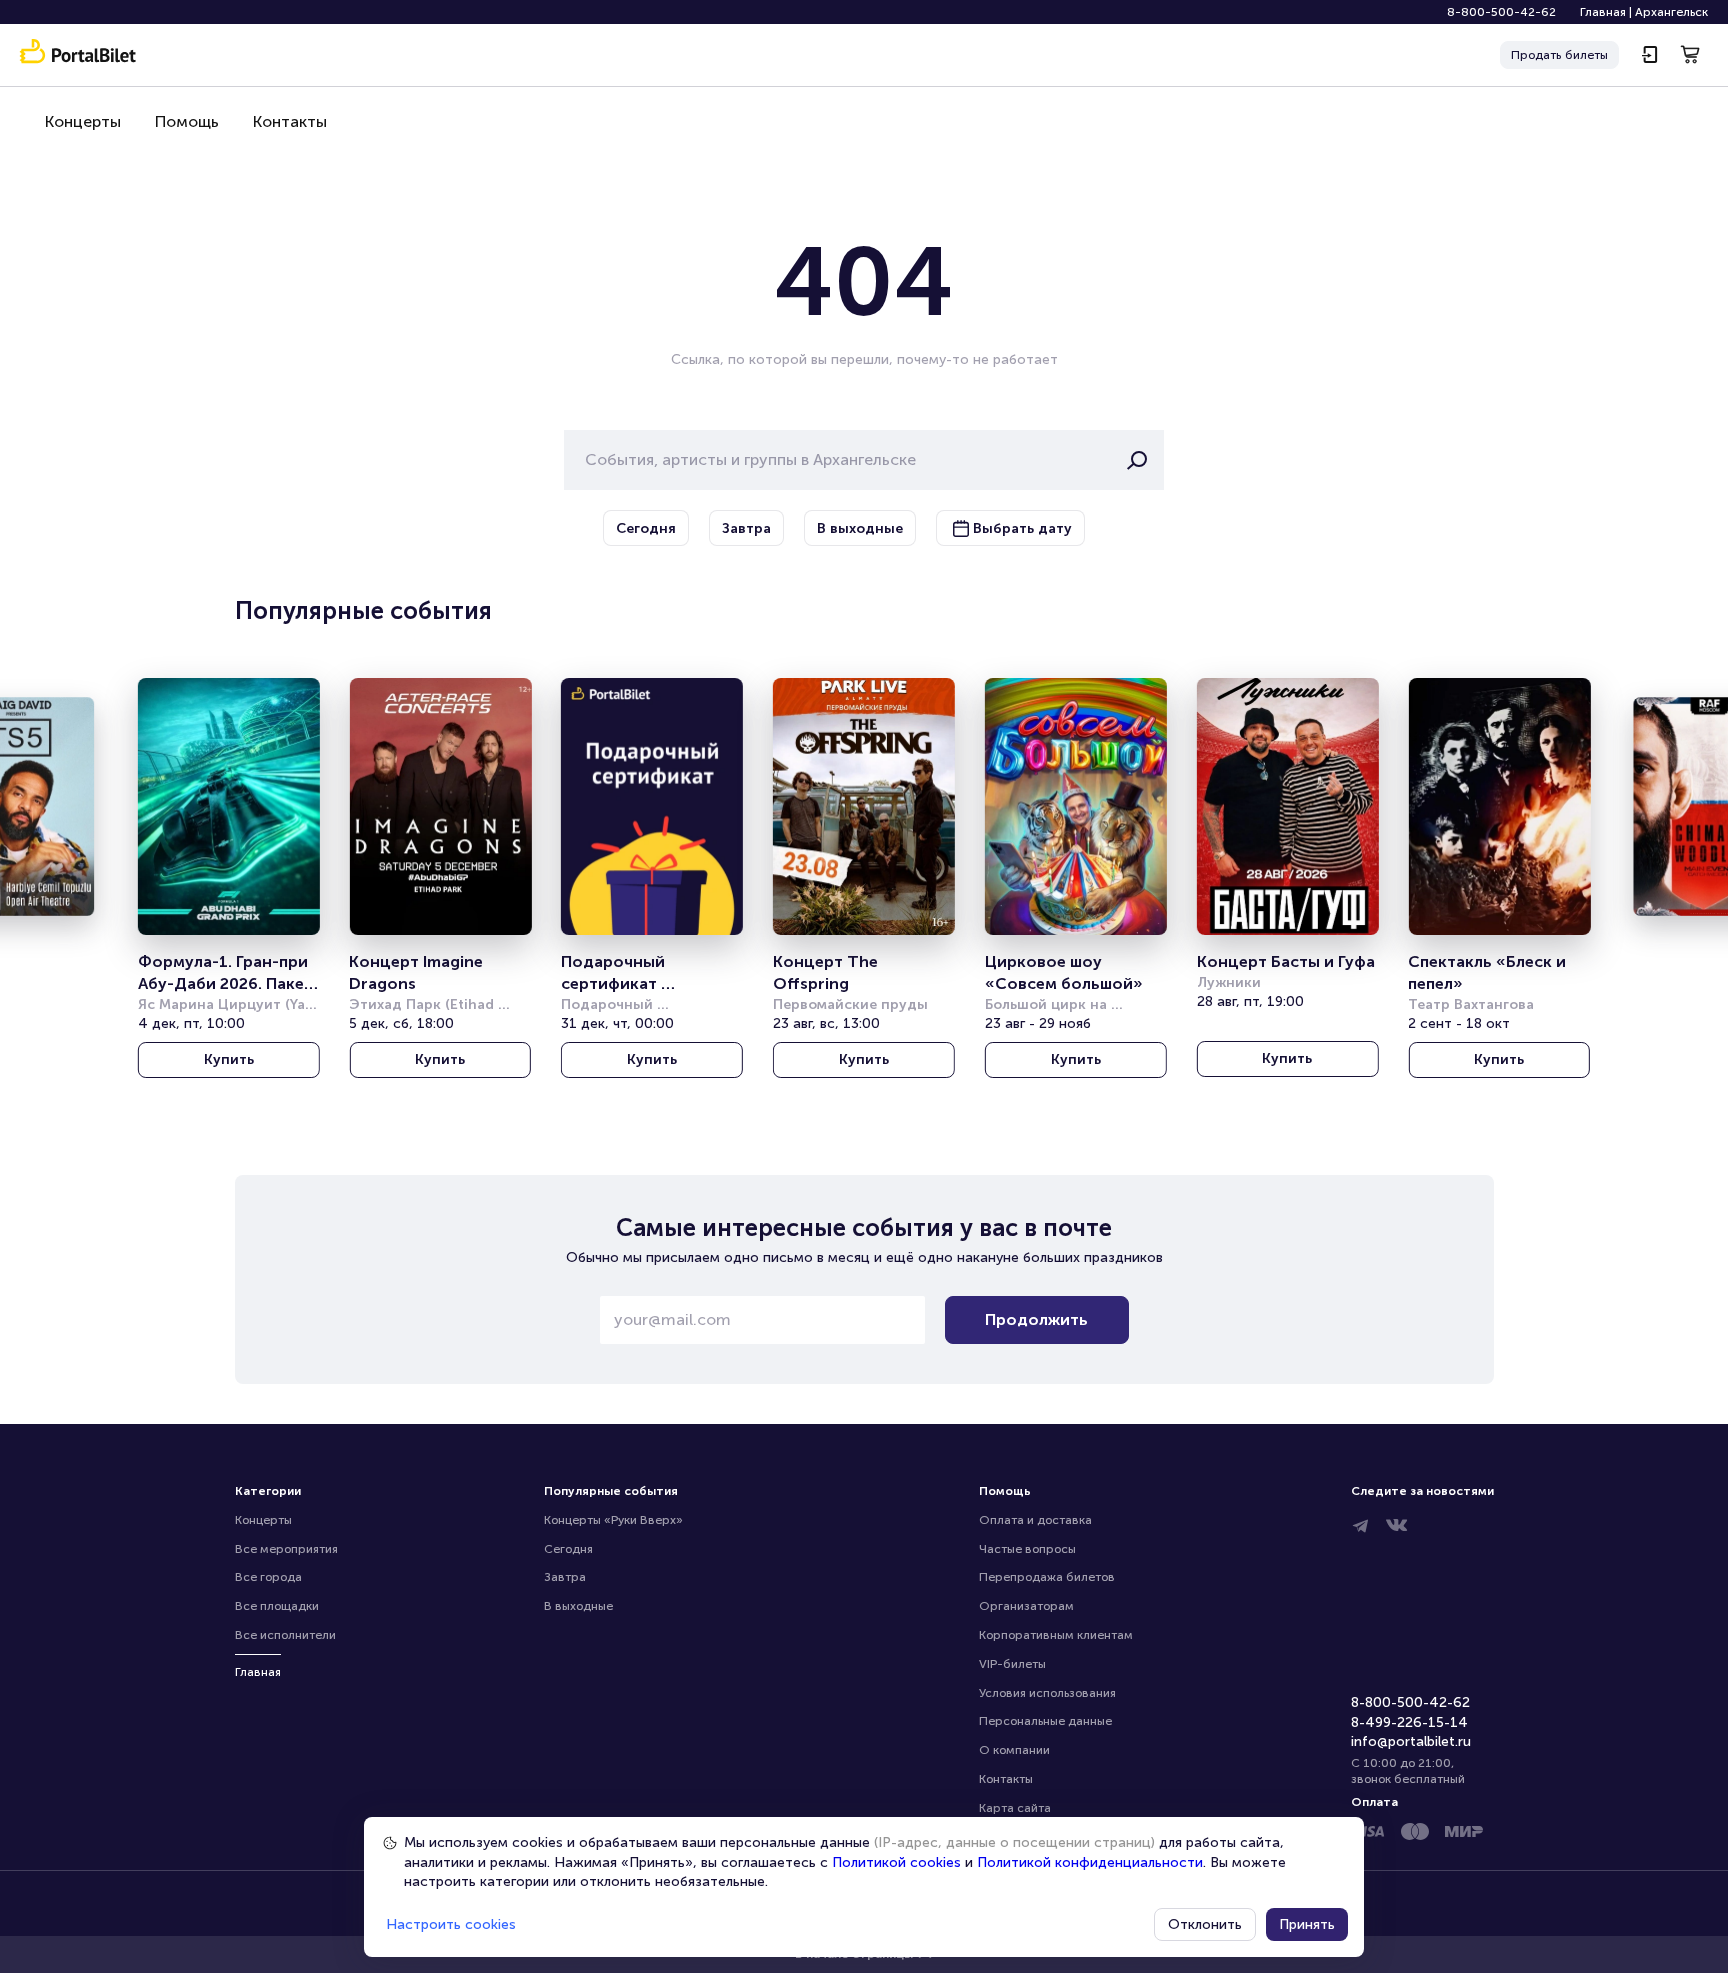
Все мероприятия (286, 1549)
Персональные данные (1045, 1721)
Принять (1307, 1924)
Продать (1559, 55)
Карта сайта (1015, 1808)
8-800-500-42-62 (1501, 12)
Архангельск (1671, 12)
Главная (1603, 12)
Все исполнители (285, 1635)
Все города (268, 1577)
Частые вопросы (1027, 1549)
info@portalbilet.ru (1411, 1741)
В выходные (578, 1606)
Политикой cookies (896, 1862)
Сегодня (568, 1549)
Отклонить (1205, 1924)
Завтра (565, 1577)
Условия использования (1047, 1693)
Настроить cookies (451, 1924)
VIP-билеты (1012, 1664)
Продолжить (1036, 1319)
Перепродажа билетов (1047, 1577)
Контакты (290, 121)
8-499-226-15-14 (1409, 1722)
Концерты (83, 121)
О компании (1014, 1750)
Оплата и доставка (1035, 1520)
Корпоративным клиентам (1056, 1635)
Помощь (187, 121)
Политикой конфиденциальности (1090, 1862)
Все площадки (277, 1606)
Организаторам (1026, 1606)
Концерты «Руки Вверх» (613, 1520)
